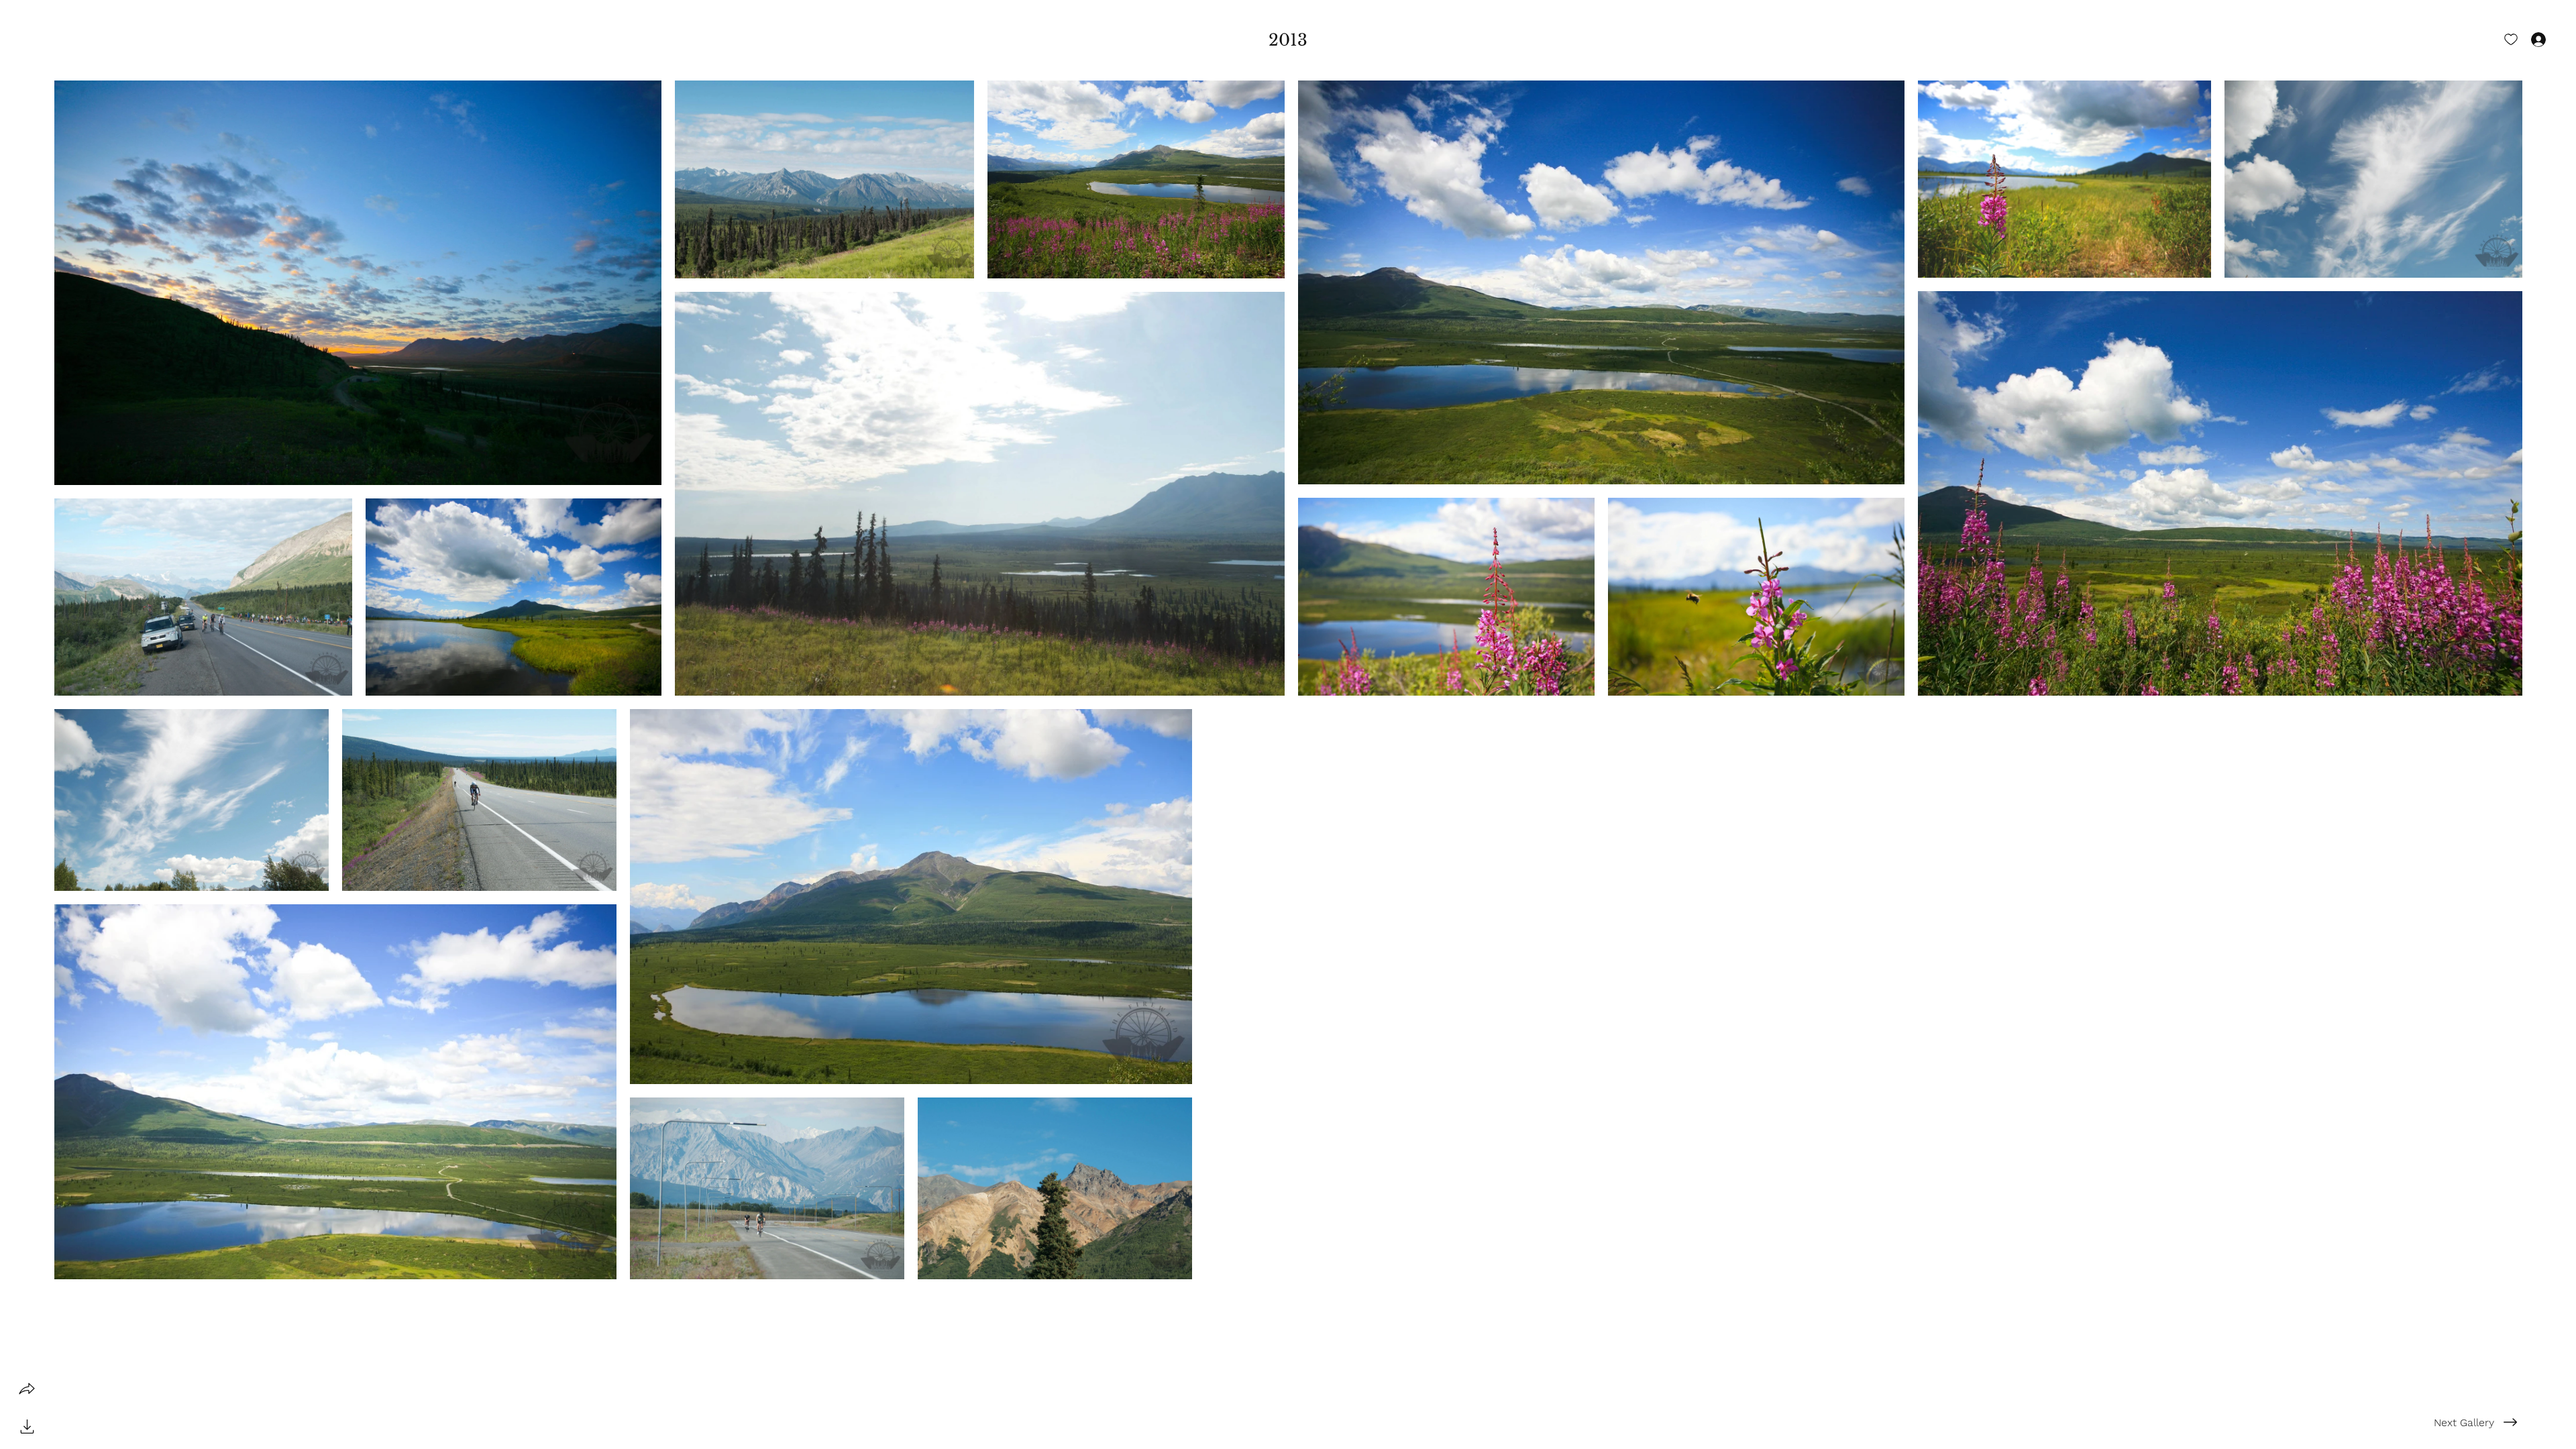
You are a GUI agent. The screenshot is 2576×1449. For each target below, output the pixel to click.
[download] (27, 1426)
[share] (27, 1389)
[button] (1288, 40)
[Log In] (2526, 39)
